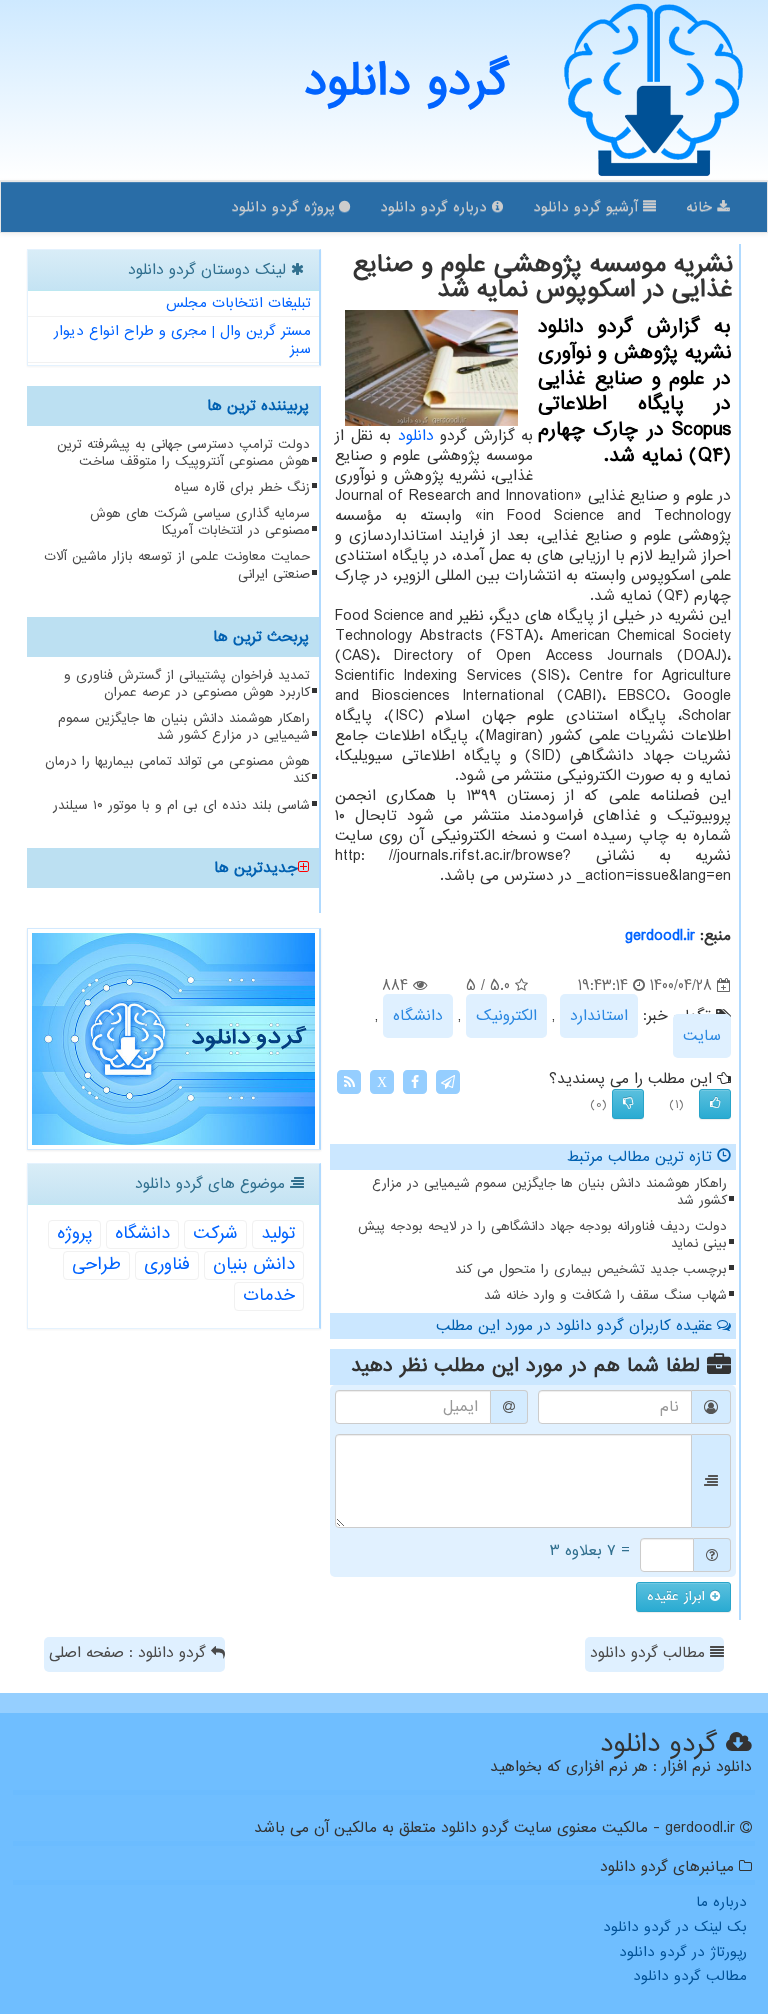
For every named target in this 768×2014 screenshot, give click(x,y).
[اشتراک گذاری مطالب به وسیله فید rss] (349, 1082)
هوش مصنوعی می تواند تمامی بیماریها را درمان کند (177, 770)
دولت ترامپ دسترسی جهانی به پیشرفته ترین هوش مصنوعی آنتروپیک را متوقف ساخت (183, 453)
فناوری (167, 1264)
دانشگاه (418, 1016)
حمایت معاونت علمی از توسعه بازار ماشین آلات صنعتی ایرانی (177, 565)
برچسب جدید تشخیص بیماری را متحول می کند (591, 1269)
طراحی (96, 1264)
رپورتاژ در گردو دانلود (683, 1952)
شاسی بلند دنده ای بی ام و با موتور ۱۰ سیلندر (181, 805)
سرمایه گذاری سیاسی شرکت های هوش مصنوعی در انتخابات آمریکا (200, 522)
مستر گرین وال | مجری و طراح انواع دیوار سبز (182, 340)
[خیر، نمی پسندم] (628, 1104)
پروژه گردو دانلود (285, 207)
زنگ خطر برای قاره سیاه (242, 487)
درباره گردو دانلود (436, 207)
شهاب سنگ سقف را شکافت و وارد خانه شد (605, 1295)
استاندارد (599, 1016)
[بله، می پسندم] (715, 1104)
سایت (702, 1036)
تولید (278, 1233)
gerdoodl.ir (660, 936)
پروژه (74, 1233)
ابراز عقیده (678, 1596)
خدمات (269, 1295)
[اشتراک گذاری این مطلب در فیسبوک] (415, 1082)
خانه (701, 207)
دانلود (416, 436)
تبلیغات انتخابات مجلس (238, 303)
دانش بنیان (254, 1264)
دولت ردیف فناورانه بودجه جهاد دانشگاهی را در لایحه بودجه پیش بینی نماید (542, 1235)
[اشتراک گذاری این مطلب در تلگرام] (448, 1082)
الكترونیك (506, 1016)
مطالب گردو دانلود (650, 1653)
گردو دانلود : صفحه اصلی (130, 1653)
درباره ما (721, 1902)
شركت (215, 1233)
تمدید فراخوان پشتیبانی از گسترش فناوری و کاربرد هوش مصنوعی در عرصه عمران (187, 684)
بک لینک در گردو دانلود (675, 1927)
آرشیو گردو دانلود (588, 207)
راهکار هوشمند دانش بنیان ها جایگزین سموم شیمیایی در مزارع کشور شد (549, 1192)
